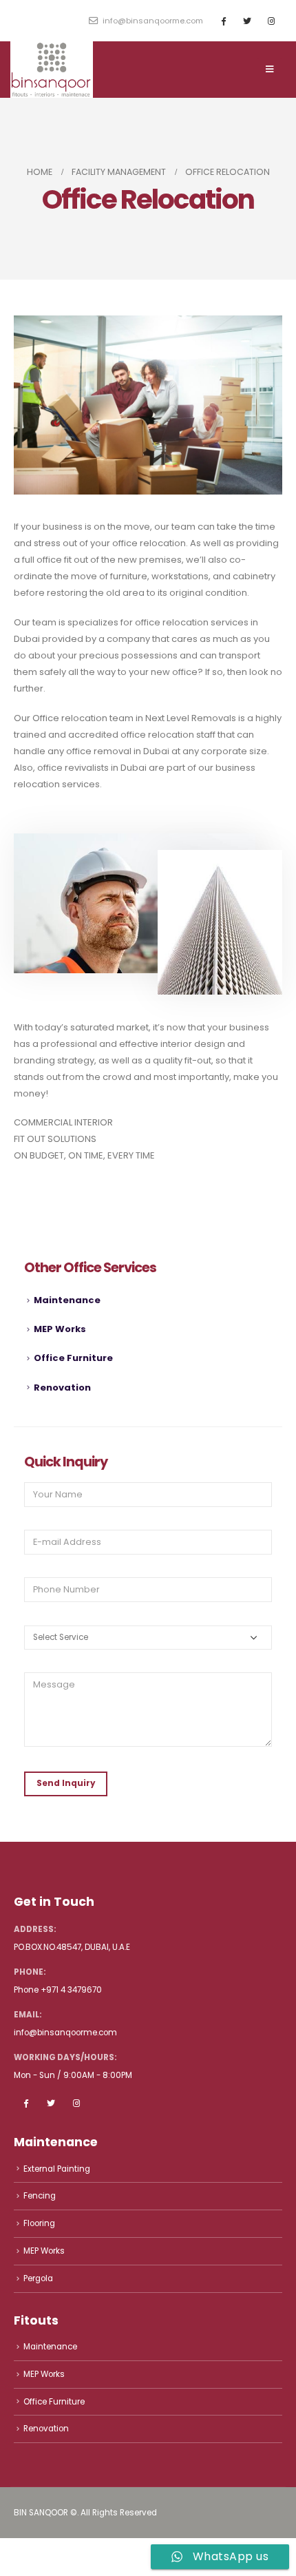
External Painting (57, 2169)
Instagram (76, 2103)
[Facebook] (223, 21)
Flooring (39, 2223)
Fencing (40, 2196)
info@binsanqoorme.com (152, 21)
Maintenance (67, 1300)
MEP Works (60, 1329)
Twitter (51, 2103)
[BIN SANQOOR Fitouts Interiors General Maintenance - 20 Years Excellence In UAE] (52, 70)
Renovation (62, 1388)
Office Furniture (73, 1358)
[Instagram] (271, 21)
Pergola (38, 2278)
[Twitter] (247, 21)
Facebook (25, 2103)
